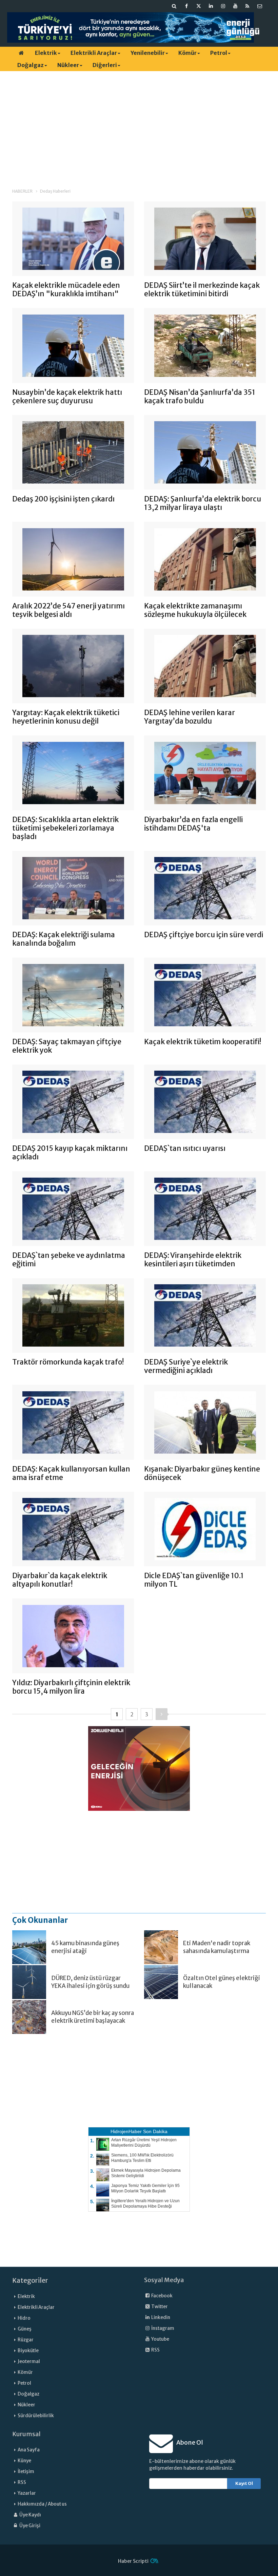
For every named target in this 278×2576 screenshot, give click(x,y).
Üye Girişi (29, 2526)
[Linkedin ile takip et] (211, 6)
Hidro (24, 2318)
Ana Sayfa (29, 2450)
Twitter (159, 2307)
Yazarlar (27, 2493)
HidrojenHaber (126, 2131)
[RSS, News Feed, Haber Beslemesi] (247, 6)
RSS (155, 2350)
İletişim (26, 2472)
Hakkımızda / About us (42, 2504)
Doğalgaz (31, 65)
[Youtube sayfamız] (235, 6)
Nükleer (68, 65)
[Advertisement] (139, 124)
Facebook (162, 2296)
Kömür (187, 53)
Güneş (25, 2329)
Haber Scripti (133, 2561)
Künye (24, 2461)
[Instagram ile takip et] (223, 6)
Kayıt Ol (244, 2483)
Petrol (219, 53)
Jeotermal (29, 2362)
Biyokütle (28, 2351)
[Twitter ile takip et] (199, 6)
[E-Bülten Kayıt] (260, 6)
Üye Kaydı (30, 2515)
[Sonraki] (162, 1714)
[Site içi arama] (174, 6)
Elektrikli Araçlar (94, 53)
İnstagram (162, 2328)
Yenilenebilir (148, 53)
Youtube (160, 2339)
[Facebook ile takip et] (186, 6)
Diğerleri (105, 65)
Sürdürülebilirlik (36, 2416)
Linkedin (160, 2317)
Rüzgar (26, 2340)
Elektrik (46, 53)
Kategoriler (30, 2280)
